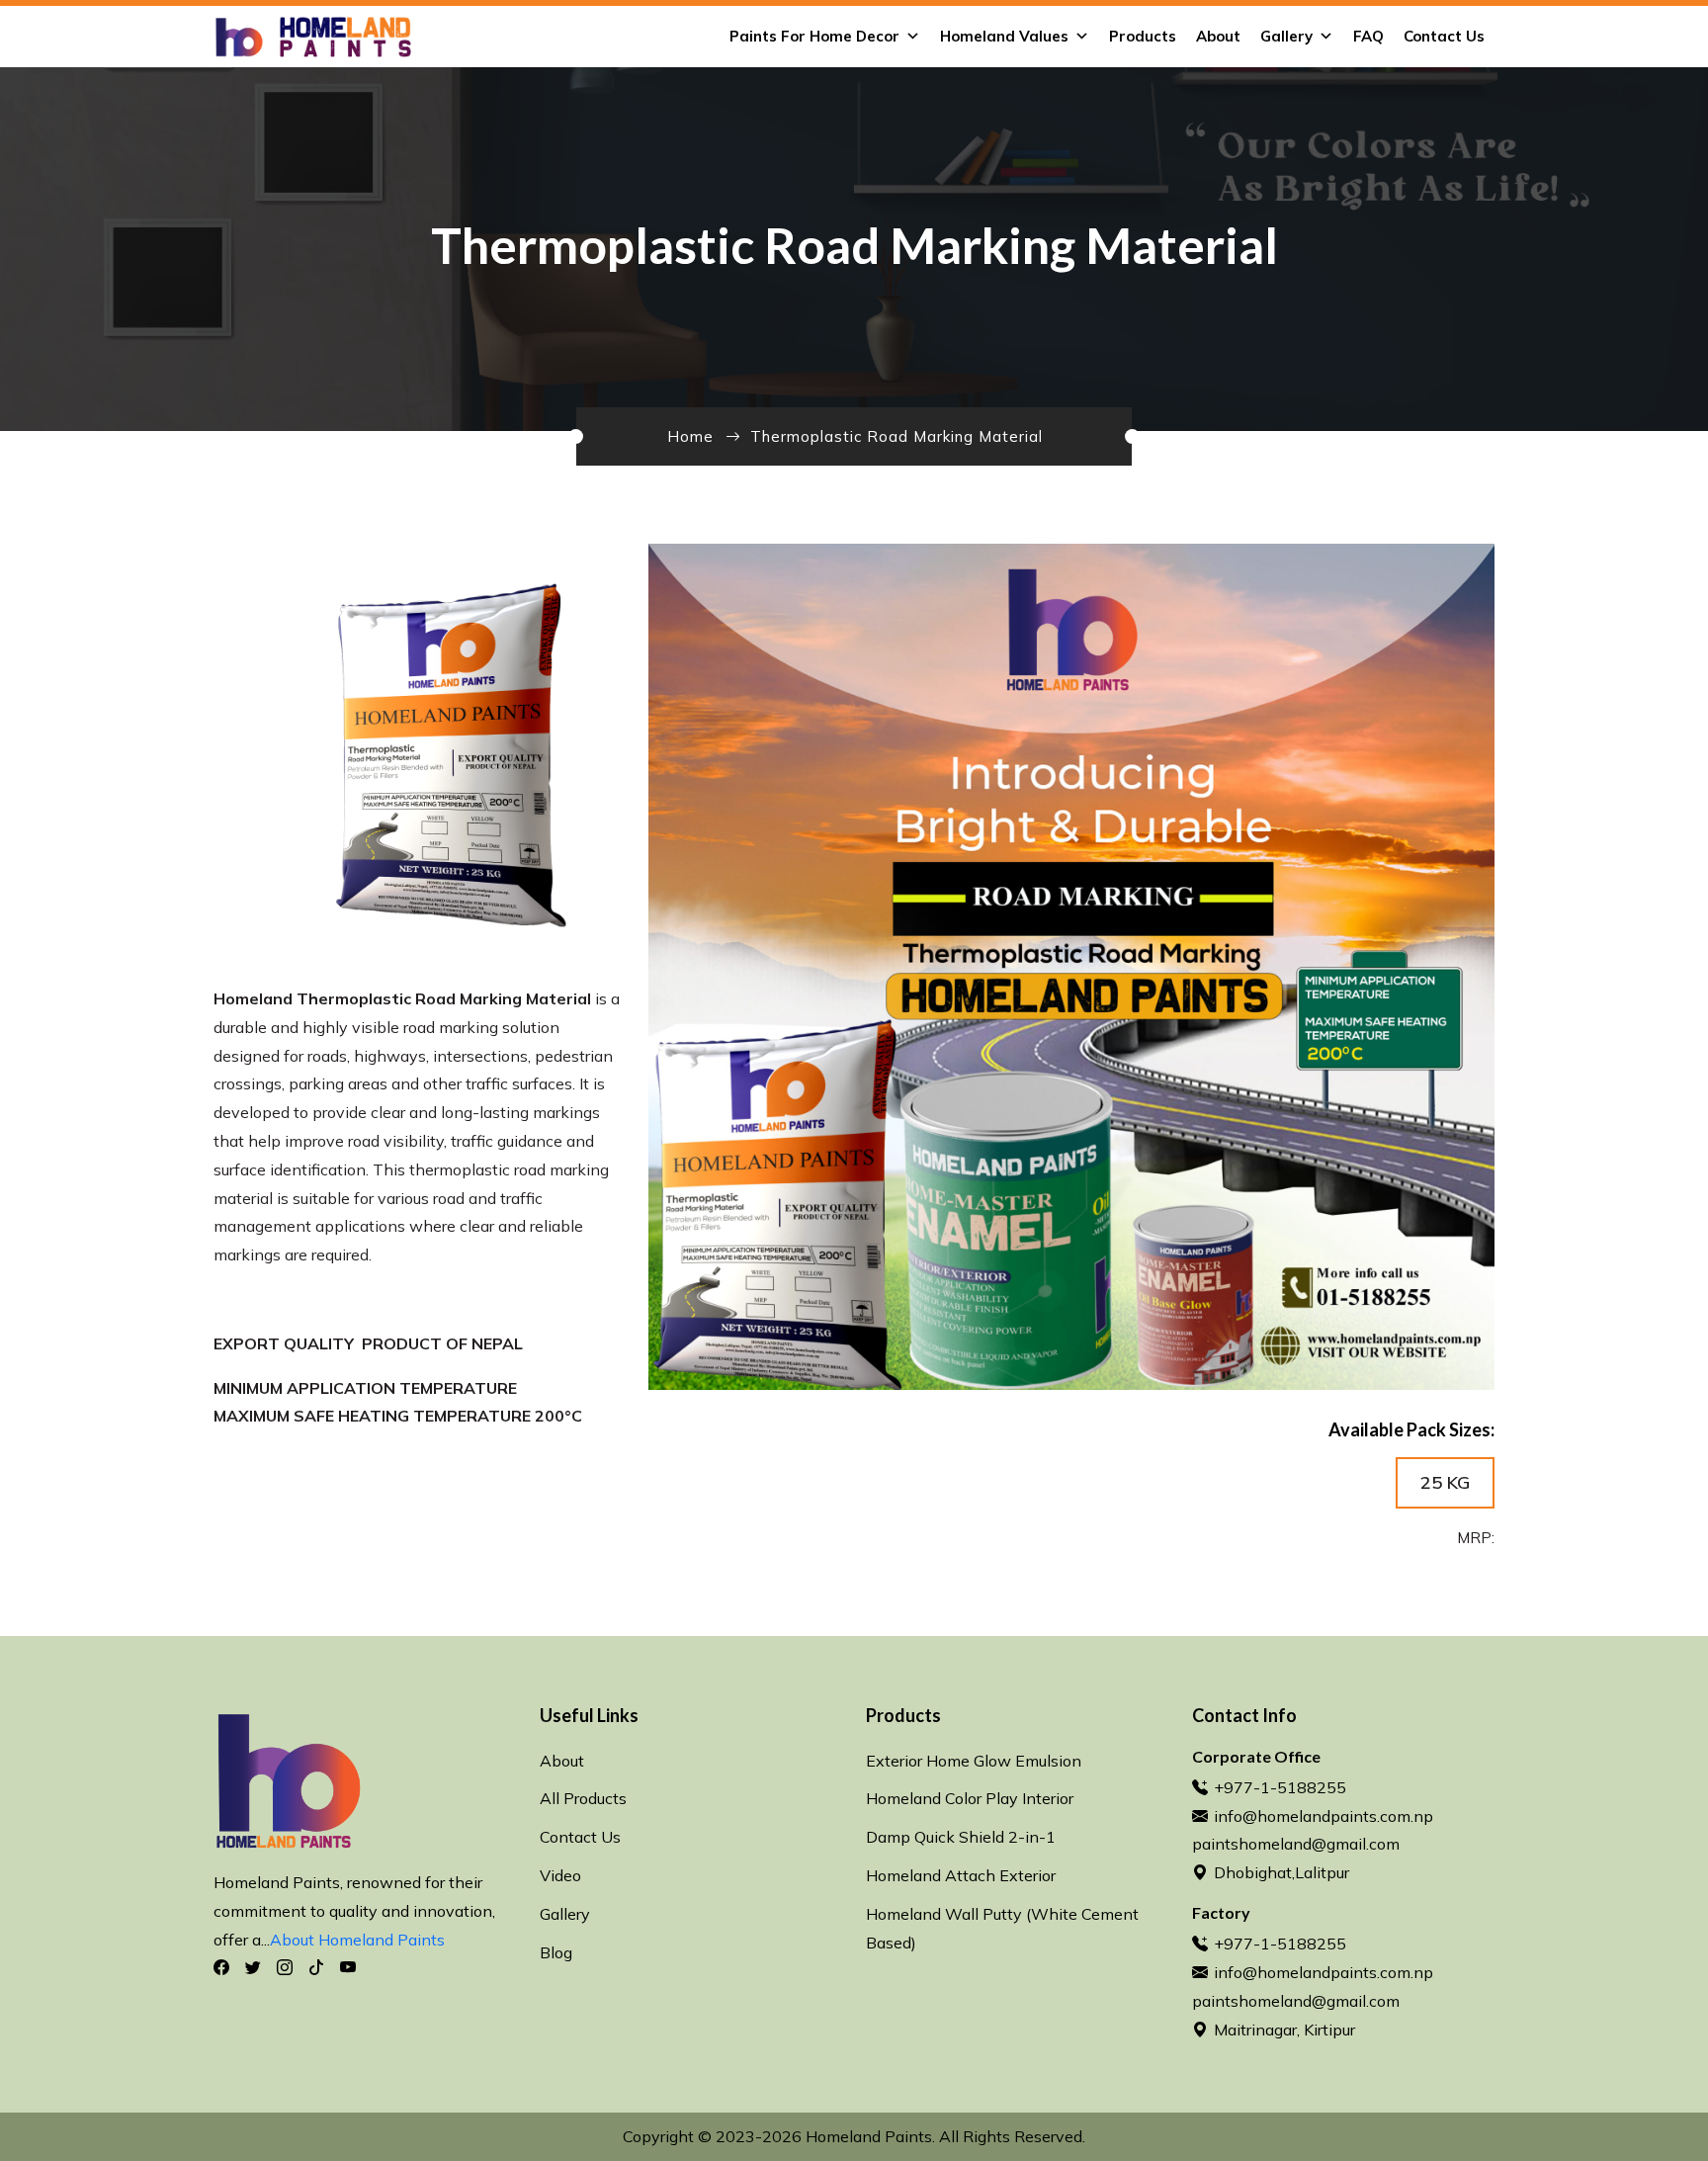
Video (560, 1875)
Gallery (1286, 36)
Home (690, 436)
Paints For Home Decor (814, 36)
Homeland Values (1004, 36)
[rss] (348, 1967)
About (1218, 36)
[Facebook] (221, 1967)
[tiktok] (316, 1967)
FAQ (1368, 36)
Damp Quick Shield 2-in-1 (961, 1837)
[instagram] (285, 1967)
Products (1143, 36)
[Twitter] (253, 1967)
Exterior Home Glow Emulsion (974, 1761)
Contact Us (1444, 36)
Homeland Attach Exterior (961, 1875)
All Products (583, 1798)
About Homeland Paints (357, 1940)
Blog (556, 1952)
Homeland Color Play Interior (970, 1798)
